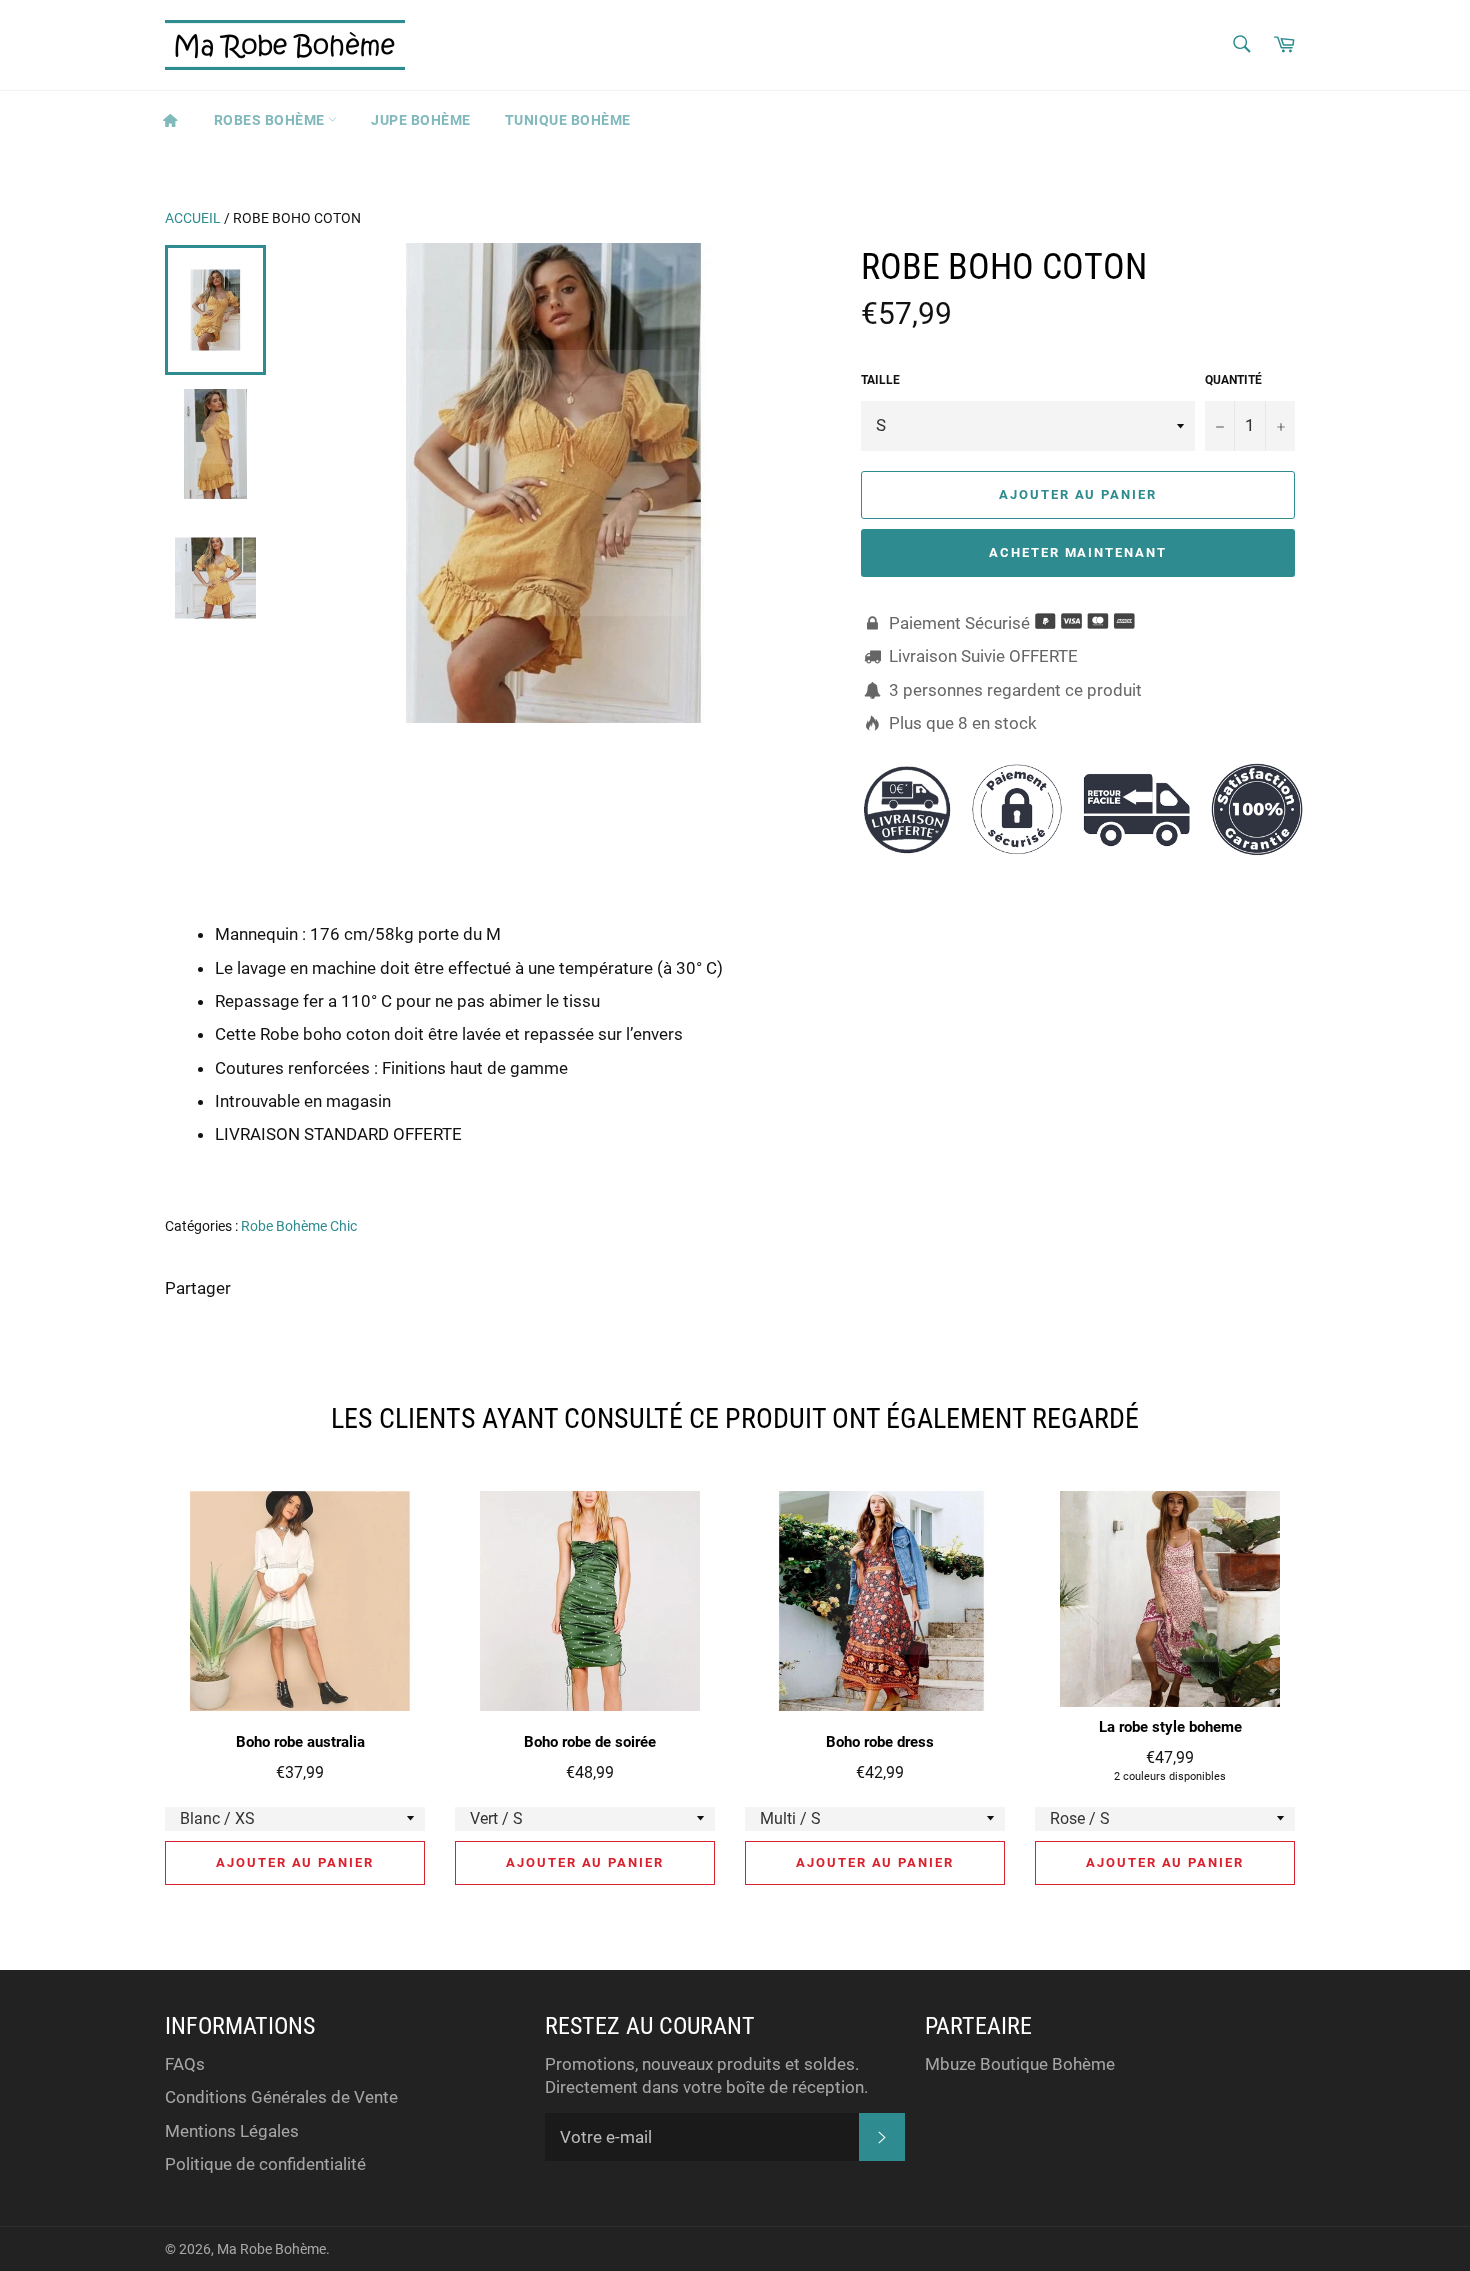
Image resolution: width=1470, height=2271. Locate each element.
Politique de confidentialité (265, 2164)
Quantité (1233, 380)
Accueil (193, 218)
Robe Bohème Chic (299, 1226)
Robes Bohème (271, 120)
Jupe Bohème (421, 120)
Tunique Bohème (568, 120)
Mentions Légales (232, 2131)
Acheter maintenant (1078, 552)
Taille (880, 380)
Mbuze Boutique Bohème (1020, 2064)
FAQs (185, 2064)
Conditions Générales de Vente (281, 2097)
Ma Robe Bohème (271, 2249)
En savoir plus (1216, 1163)
